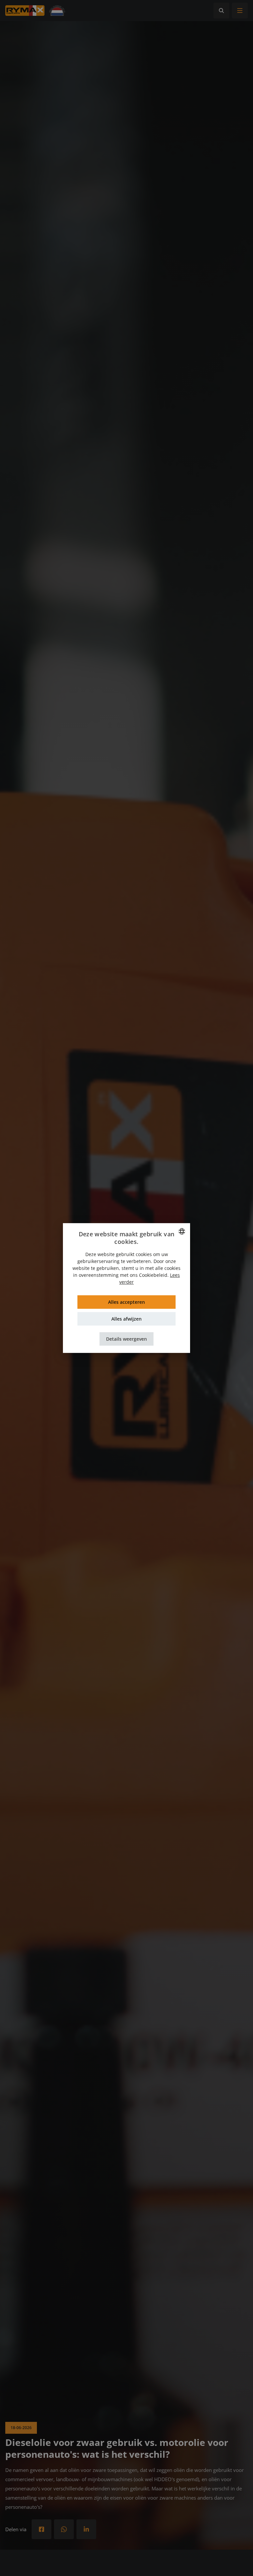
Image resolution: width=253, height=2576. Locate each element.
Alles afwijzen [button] (126, 1319)
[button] (126, 1339)
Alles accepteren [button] (126, 1302)
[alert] (126, 1288)
